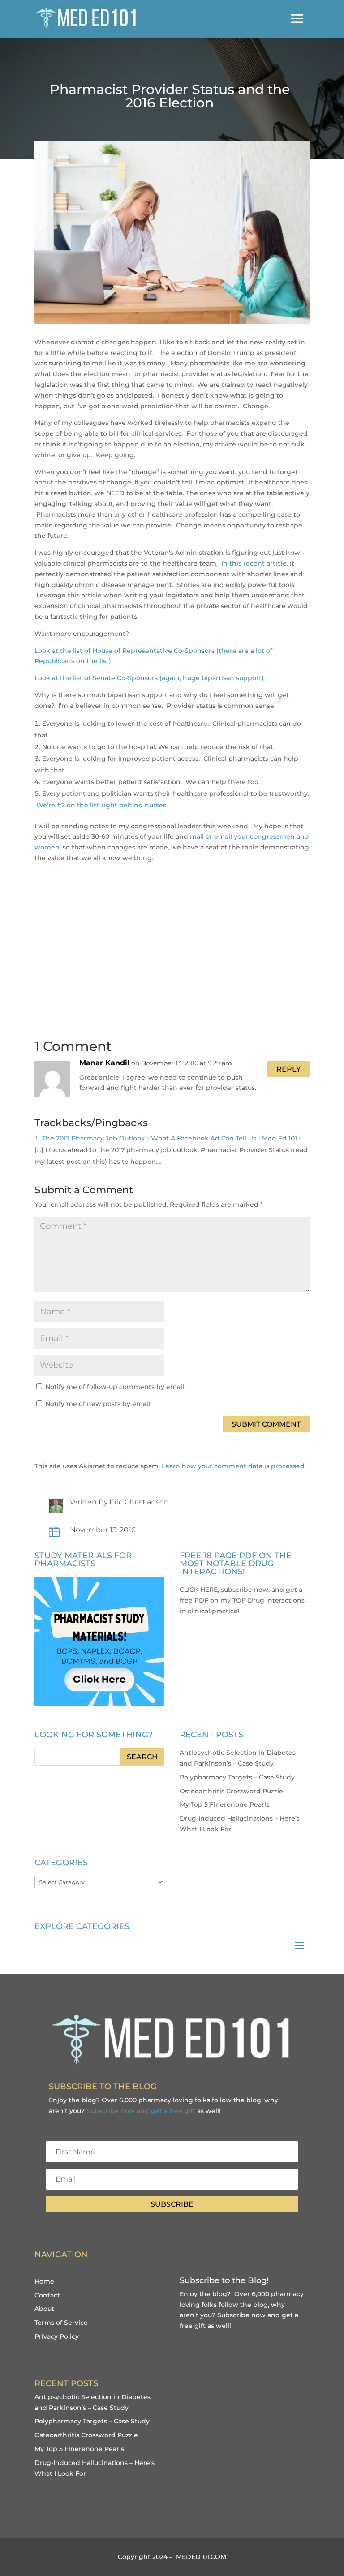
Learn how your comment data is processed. (234, 1466)
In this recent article (254, 563)
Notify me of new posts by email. (98, 1404)
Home (44, 2281)
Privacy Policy (57, 2336)
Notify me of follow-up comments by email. (115, 1387)
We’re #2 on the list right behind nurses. (102, 805)
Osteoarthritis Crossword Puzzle (231, 1791)
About (44, 2309)
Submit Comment (266, 1424)
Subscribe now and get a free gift (141, 2111)
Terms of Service (61, 2323)
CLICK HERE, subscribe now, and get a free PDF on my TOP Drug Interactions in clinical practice (242, 1600)
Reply (288, 1069)
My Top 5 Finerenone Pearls (224, 1804)
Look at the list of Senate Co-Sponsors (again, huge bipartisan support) (149, 678)
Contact (47, 2295)
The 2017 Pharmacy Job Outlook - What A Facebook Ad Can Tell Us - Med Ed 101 (170, 1138)
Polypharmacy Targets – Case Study (237, 1777)
